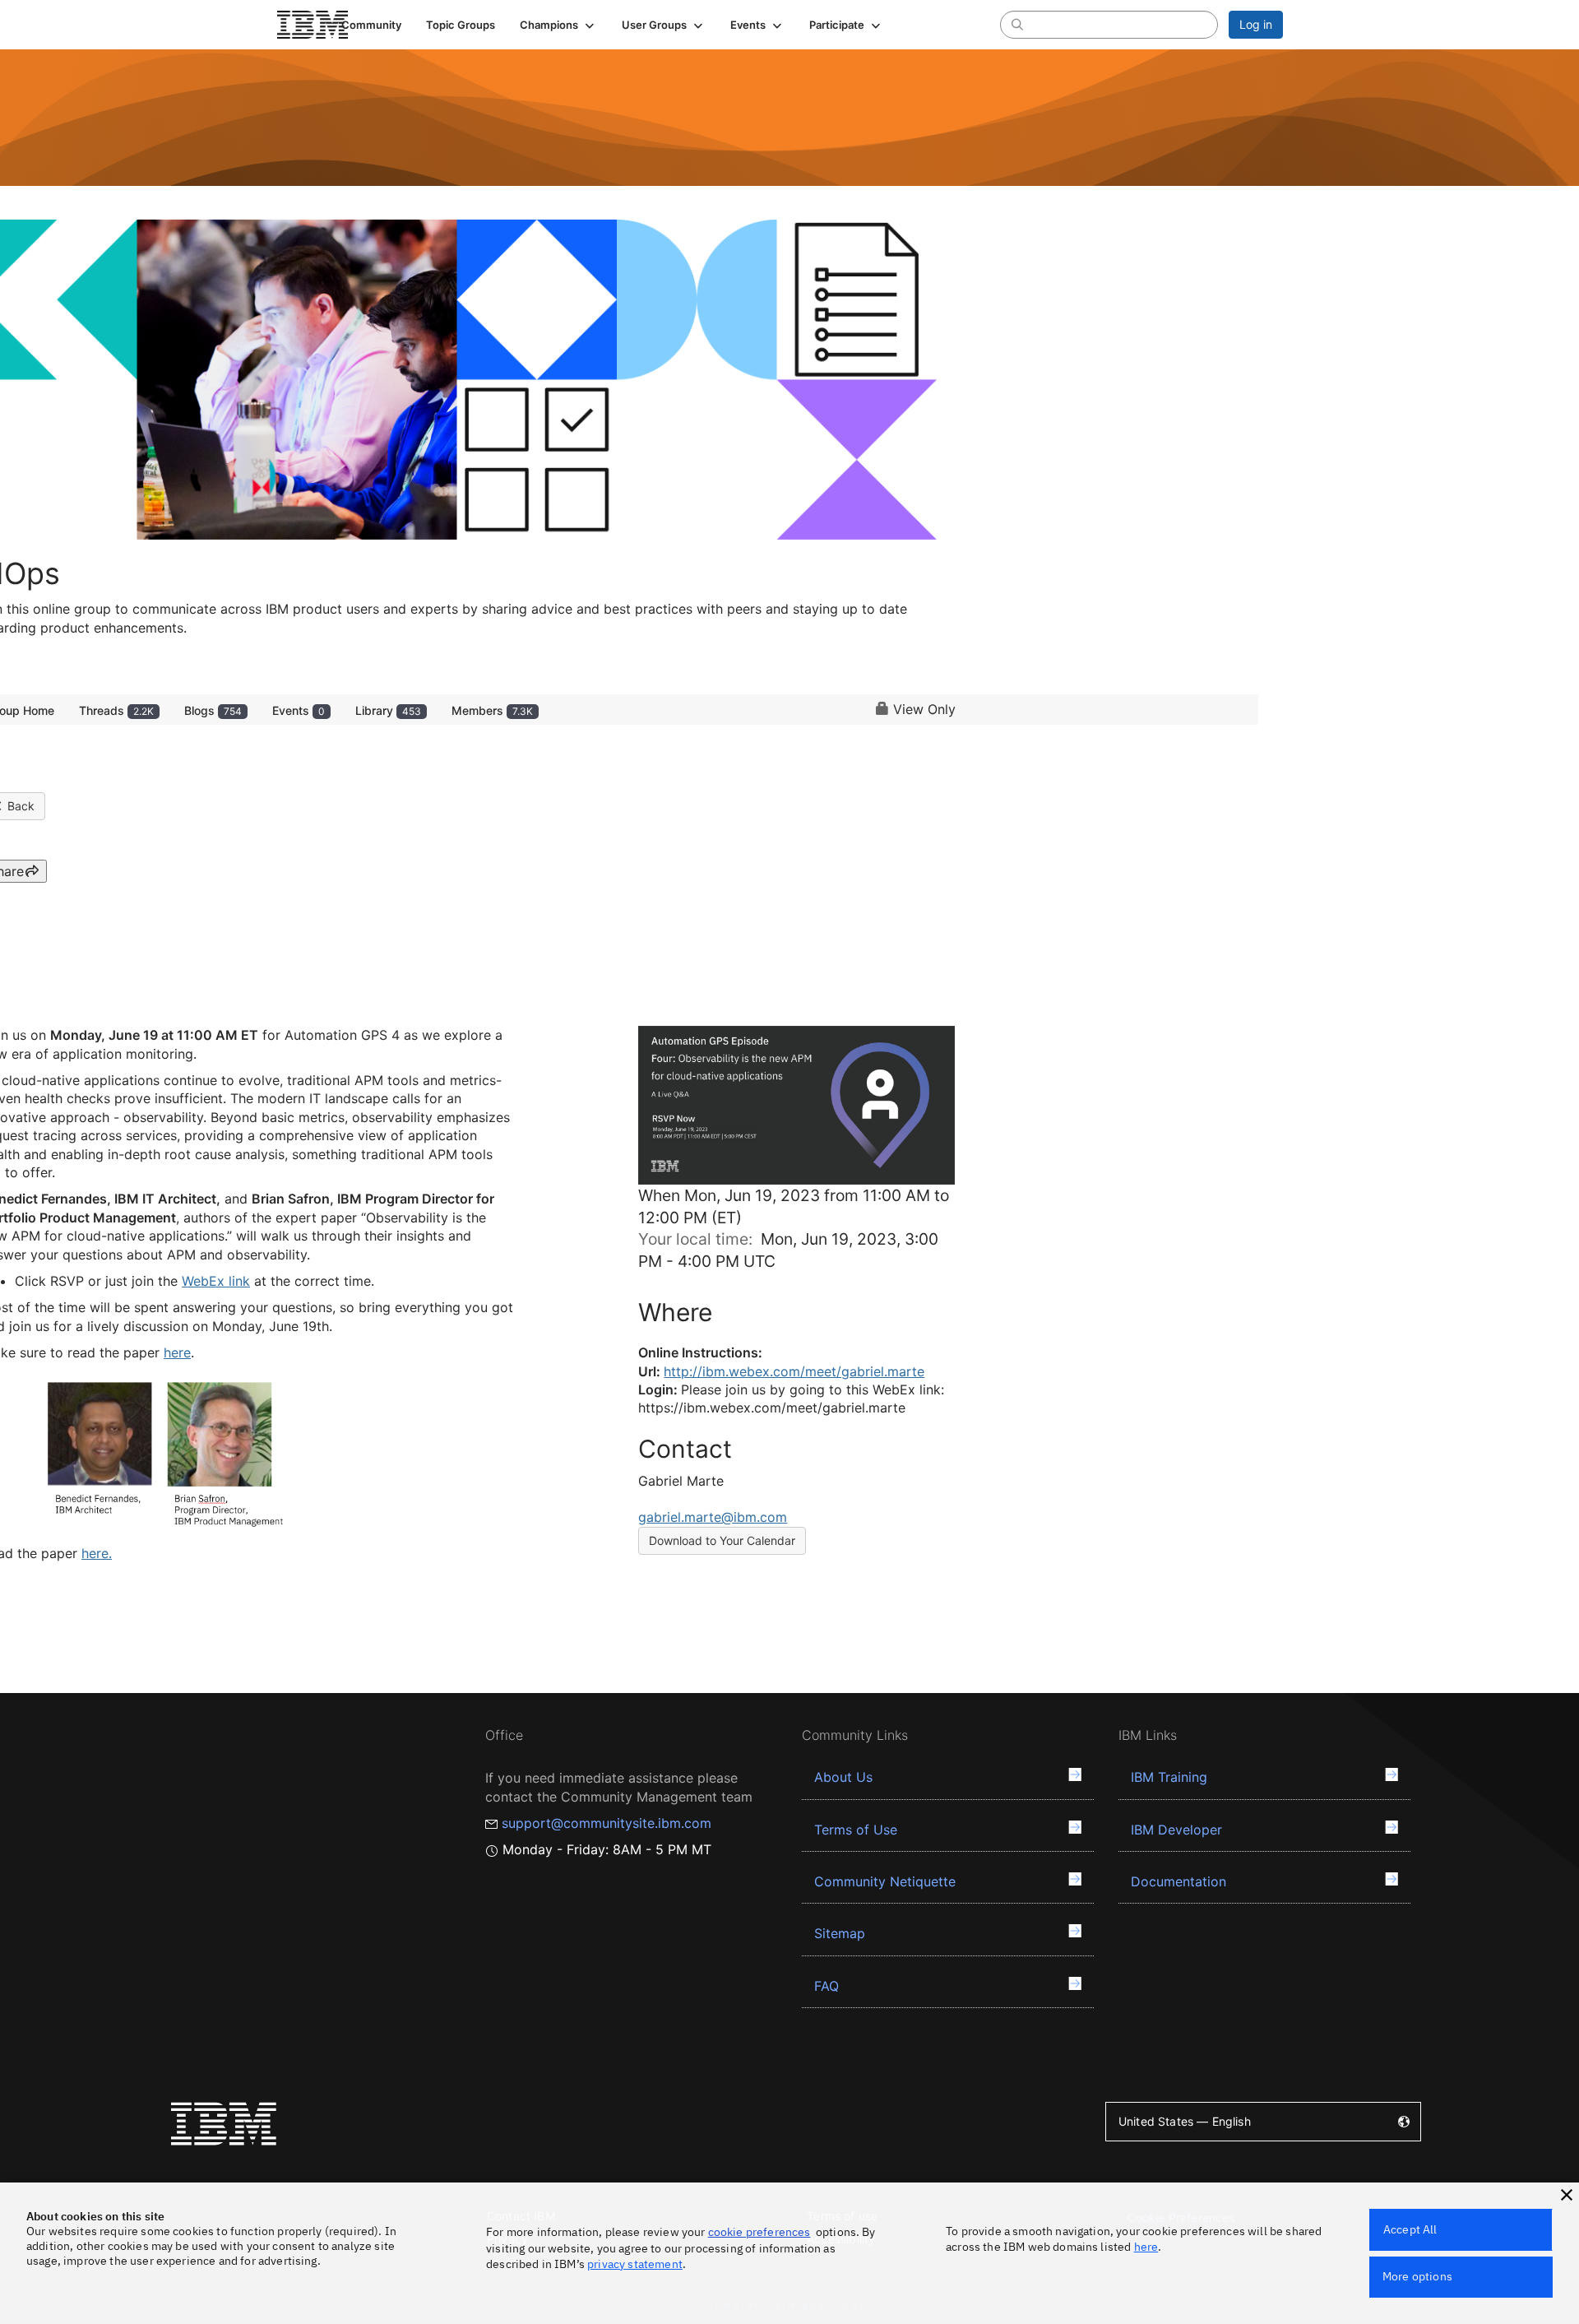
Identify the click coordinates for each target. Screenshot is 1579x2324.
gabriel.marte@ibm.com (713, 1517)
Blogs (213, 710)
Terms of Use (856, 1830)
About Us (843, 1777)
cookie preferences (759, 2232)
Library (388, 710)
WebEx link (216, 1281)
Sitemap (840, 1933)
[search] (1017, 24)
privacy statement (635, 2264)
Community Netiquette (885, 1881)
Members (492, 710)
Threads (116, 710)
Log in (1256, 24)
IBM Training (1169, 1777)
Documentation (1178, 1881)
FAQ (827, 1986)
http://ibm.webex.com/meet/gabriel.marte (794, 1371)
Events (299, 710)
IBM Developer (1176, 1830)
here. (97, 1553)
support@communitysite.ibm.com (607, 1823)
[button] (558, 25)
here (1146, 2247)
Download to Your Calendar (722, 1540)
